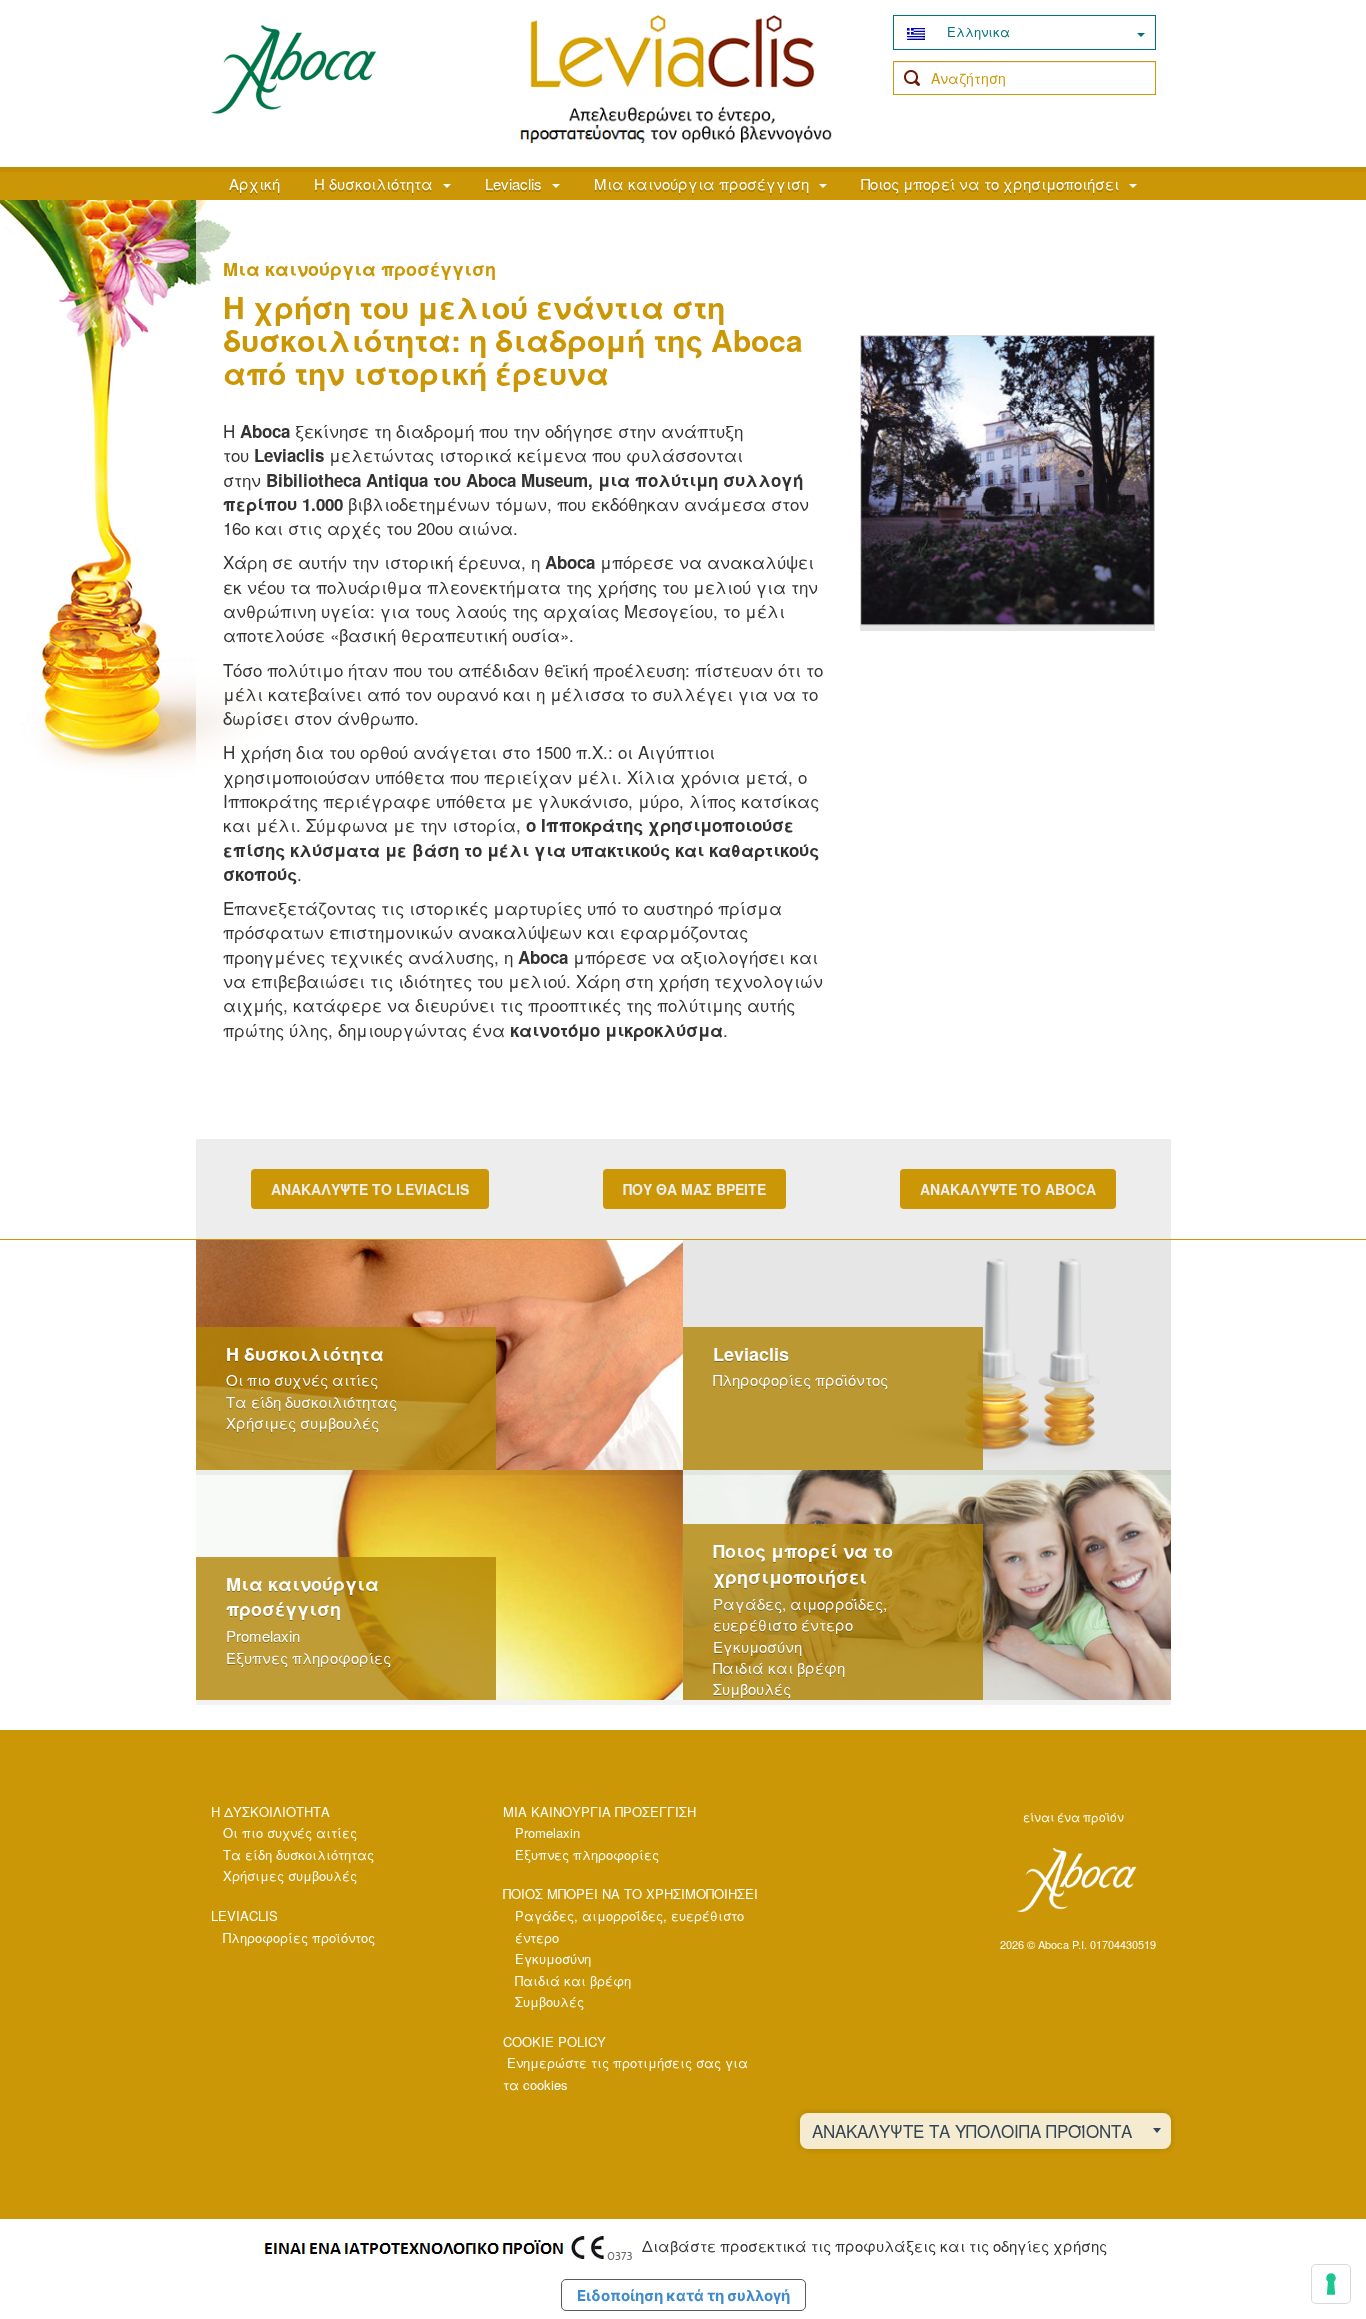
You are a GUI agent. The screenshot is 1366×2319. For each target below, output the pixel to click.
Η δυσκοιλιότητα (373, 183)
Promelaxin (263, 1635)
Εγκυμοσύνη (757, 1646)
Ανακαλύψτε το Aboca (1008, 1189)
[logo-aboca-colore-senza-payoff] (293, 68)
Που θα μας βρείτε (694, 1189)
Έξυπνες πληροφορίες (308, 1657)
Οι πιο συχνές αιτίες (302, 1379)
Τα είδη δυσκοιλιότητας (311, 1401)
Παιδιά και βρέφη (779, 1667)
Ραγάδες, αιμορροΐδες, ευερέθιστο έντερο (800, 1614)
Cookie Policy (554, 2041)
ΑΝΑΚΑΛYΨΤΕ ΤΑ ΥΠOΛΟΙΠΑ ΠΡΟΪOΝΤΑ (972, 2130)
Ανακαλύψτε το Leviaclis (370, 1189)
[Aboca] (1075, 1880)
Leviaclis (513, 183)
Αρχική (254, 183)
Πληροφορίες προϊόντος (800, 1379)
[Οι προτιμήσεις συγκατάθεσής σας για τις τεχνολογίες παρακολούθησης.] (1331, 2284)
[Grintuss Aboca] (676, 80)
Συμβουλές (752, 1688)
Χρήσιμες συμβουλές (302, 1422)
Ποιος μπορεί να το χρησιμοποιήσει (990, 183)
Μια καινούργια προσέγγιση (701, 183)
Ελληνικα (976, 31)
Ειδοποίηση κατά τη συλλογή (683, 2295)
